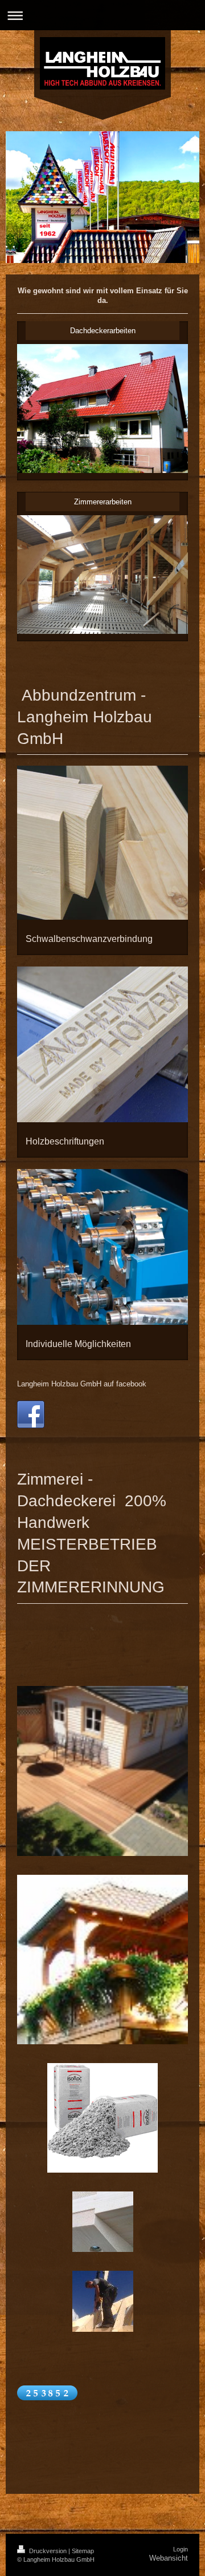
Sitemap (83, 2551)
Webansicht (169, 2558)
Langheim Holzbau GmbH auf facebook (82, 1384)
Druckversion (48, 2551)
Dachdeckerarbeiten (103, 331)
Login (181, 2549)
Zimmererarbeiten (103, 502)
